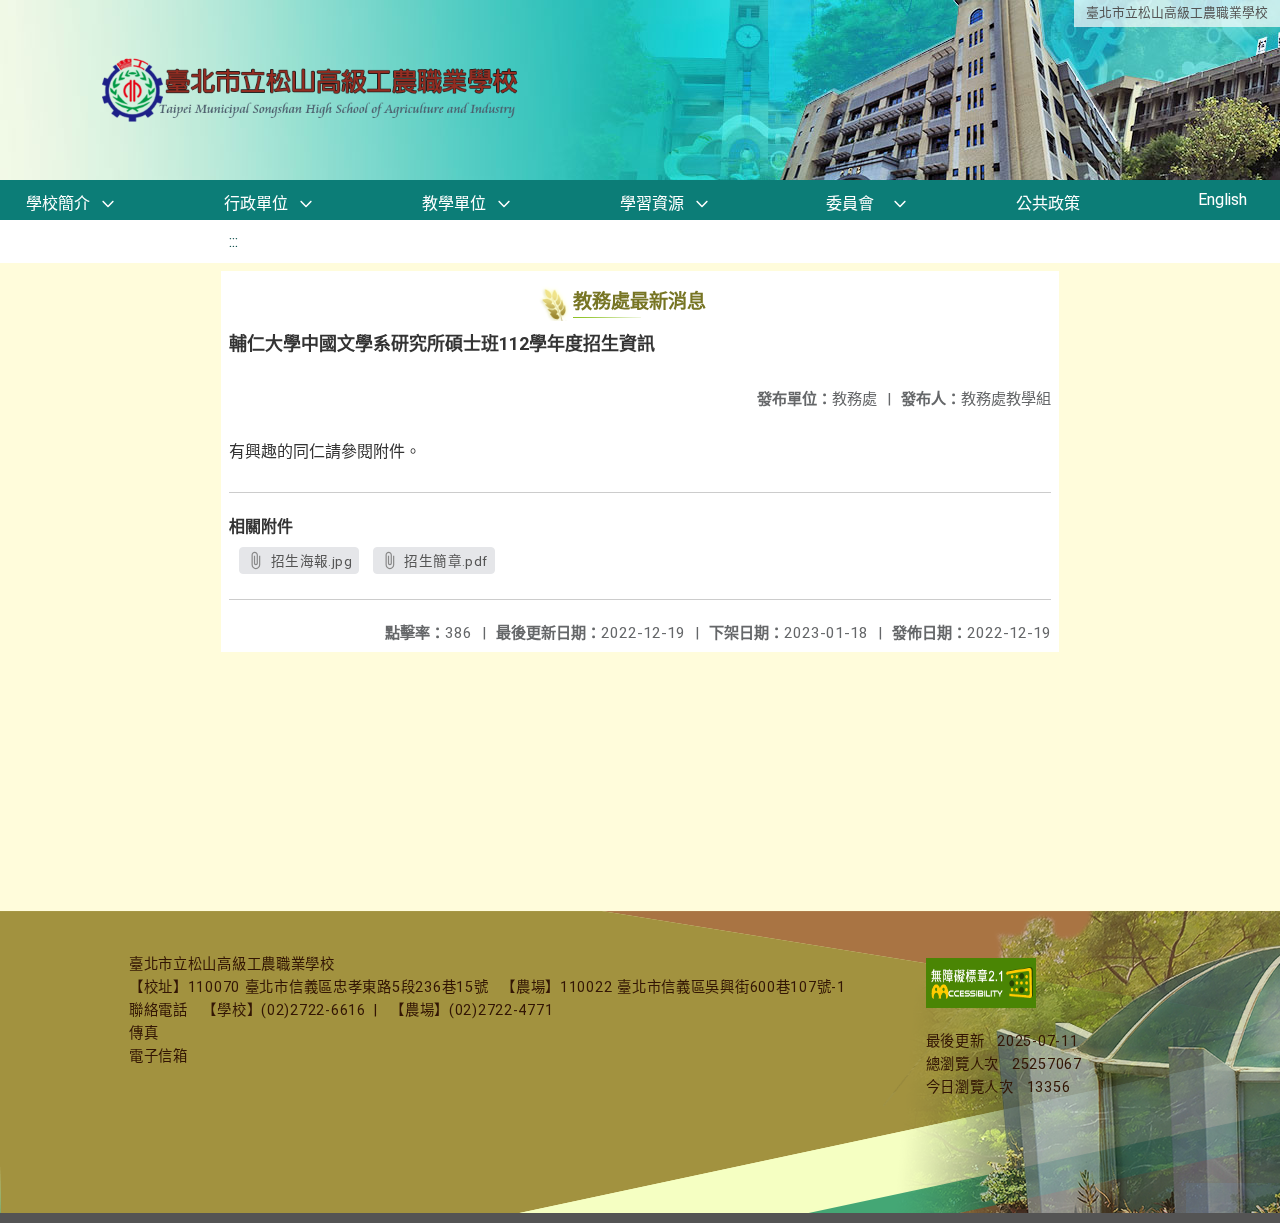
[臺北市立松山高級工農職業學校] (312, 90)
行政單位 (256, 203)
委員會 (850, 203)
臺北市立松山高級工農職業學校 (1177, 12)
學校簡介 (58, 203)
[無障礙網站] (981, 1003)
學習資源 (652, 203)
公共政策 (1048, 203)
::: (233, 241)
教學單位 (454, 203)
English (1222, 199)
